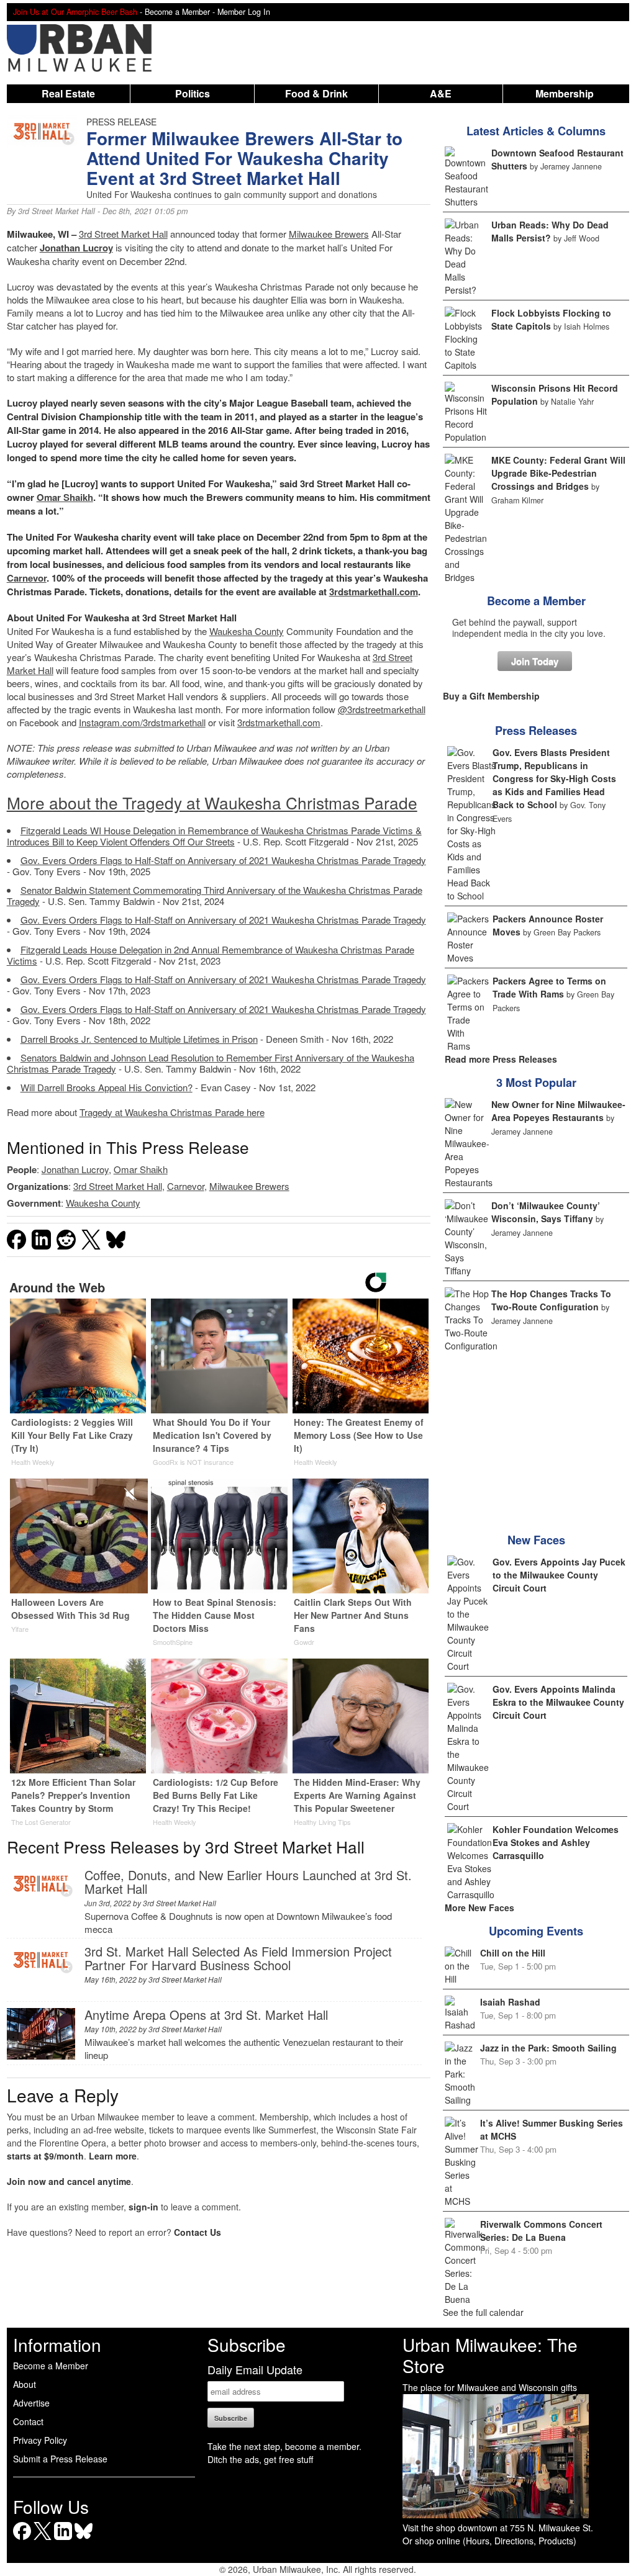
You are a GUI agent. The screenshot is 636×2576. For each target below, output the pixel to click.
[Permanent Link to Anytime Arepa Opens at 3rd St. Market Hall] (41, 2056)
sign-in (143, 2207)
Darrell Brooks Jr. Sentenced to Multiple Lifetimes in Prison (139, 1039)
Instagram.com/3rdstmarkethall (142, 722)
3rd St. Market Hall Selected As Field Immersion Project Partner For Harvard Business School (238, 1958)
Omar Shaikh (65, 497)
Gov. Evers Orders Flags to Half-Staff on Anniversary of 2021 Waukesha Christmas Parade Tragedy (223, 860)
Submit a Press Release (60, 2459)
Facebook (22, 2540)
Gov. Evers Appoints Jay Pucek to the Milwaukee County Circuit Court (559, 1575)
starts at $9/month (45, 2156)
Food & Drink (316, 93)
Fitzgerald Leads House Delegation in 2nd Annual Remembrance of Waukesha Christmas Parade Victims (211, 955)
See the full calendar (483, 2312)
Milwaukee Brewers (329, 234)
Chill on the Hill (513, 1953)
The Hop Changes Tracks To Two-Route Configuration (551, 1300)
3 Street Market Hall (123, 234)
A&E (441, 93)
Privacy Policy (40, 2440)
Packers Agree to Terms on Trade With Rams (549, 987)
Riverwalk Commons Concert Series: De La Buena (541, 2231)
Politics (193, 93)
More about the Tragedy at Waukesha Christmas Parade (212, 802)
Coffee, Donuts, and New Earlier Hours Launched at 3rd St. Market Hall (248, 1882)
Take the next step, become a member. (284, 2446)
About (25, 2384)
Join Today (535, 661)
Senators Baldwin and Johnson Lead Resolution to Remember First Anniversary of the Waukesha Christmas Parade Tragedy (211, 1063)
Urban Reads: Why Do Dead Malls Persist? (550, 231)
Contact (28, 2421)
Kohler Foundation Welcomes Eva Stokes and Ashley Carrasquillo (556, 1842)
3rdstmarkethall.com (374, 592)
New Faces (536, 1540)
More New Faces (479, 1907)
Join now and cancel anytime (69, 2181)
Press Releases (536, 731)
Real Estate (68, 93)
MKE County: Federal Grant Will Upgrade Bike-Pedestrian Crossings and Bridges (558, 473)
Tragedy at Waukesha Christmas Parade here (172, 1112)
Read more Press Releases (501, 1059)
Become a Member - (181, 12)
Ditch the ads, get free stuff (260, 2459)
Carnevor (27, 578)
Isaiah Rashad (510, 2002)
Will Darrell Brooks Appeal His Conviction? (107, 1087)
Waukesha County (247, 631)
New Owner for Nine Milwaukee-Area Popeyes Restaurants (558, 1111)
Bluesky (84, 2540)
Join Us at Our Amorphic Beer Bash (75, 12)
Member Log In (244, 12)
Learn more (113, 2156)
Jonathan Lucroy (76, 248)
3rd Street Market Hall (57, 211)
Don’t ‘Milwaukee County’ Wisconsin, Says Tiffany (546, 1212)
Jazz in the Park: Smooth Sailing (548, 2048)
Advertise (31, 2403)
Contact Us (198, 2232)
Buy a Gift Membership (491, 696)
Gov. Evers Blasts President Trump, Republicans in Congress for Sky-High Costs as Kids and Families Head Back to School (554, 778)
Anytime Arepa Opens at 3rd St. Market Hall (206, 2015)
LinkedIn (63, 2540)
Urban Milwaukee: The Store (490, 2355)
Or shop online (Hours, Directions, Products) (489, 2541)
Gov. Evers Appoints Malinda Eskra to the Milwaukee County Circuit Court (558, 1702)
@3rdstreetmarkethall (382, 709)
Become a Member (536, 601)
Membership (565, 93)
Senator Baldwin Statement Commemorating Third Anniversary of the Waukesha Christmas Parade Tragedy (215, 895)
